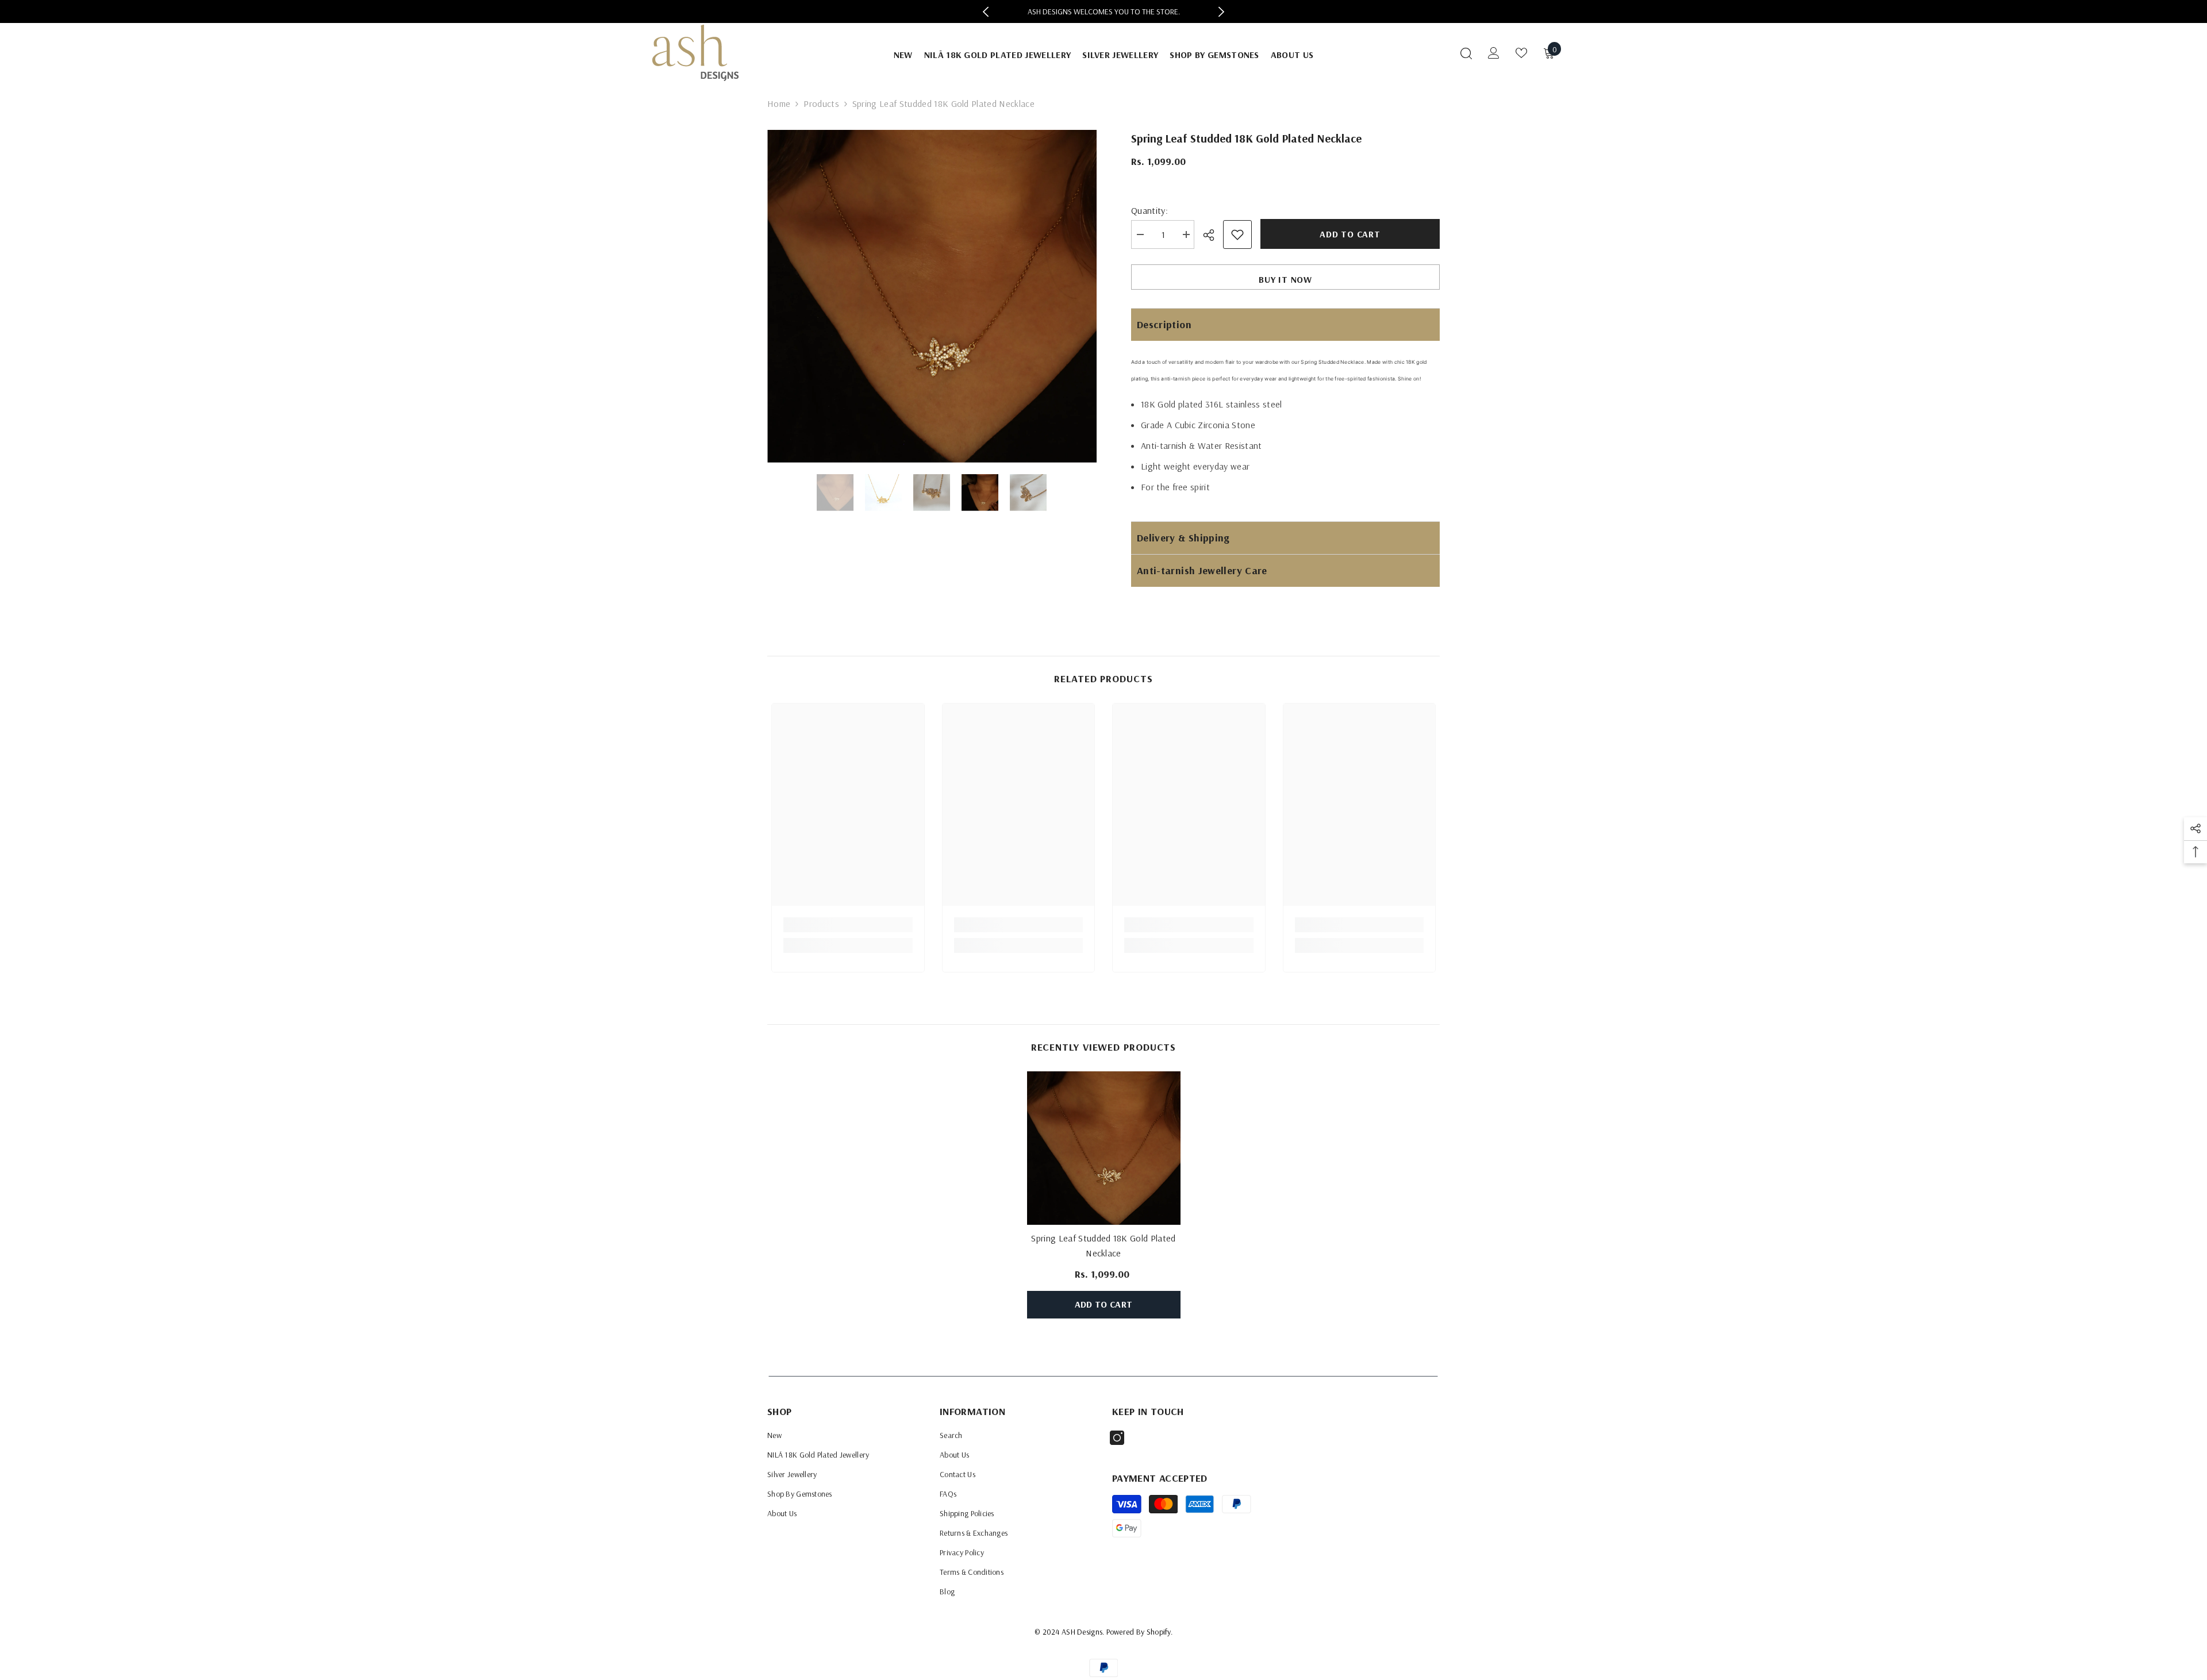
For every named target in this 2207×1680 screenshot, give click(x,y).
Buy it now (1285, 279)
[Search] (1466, 53)
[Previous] (986, 12)
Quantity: (1149, 210)
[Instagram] (1117, 1438)
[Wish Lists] (1521, 53)
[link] (848, 925)
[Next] (1221, 12)
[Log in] (1494, 53)
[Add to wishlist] (1237, 234)
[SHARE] (1213, 235)
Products (821, 103)
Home (779, 103)
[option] (1104, 11)
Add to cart (1350, 234)
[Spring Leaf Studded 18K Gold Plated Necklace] (1104, 1148)
